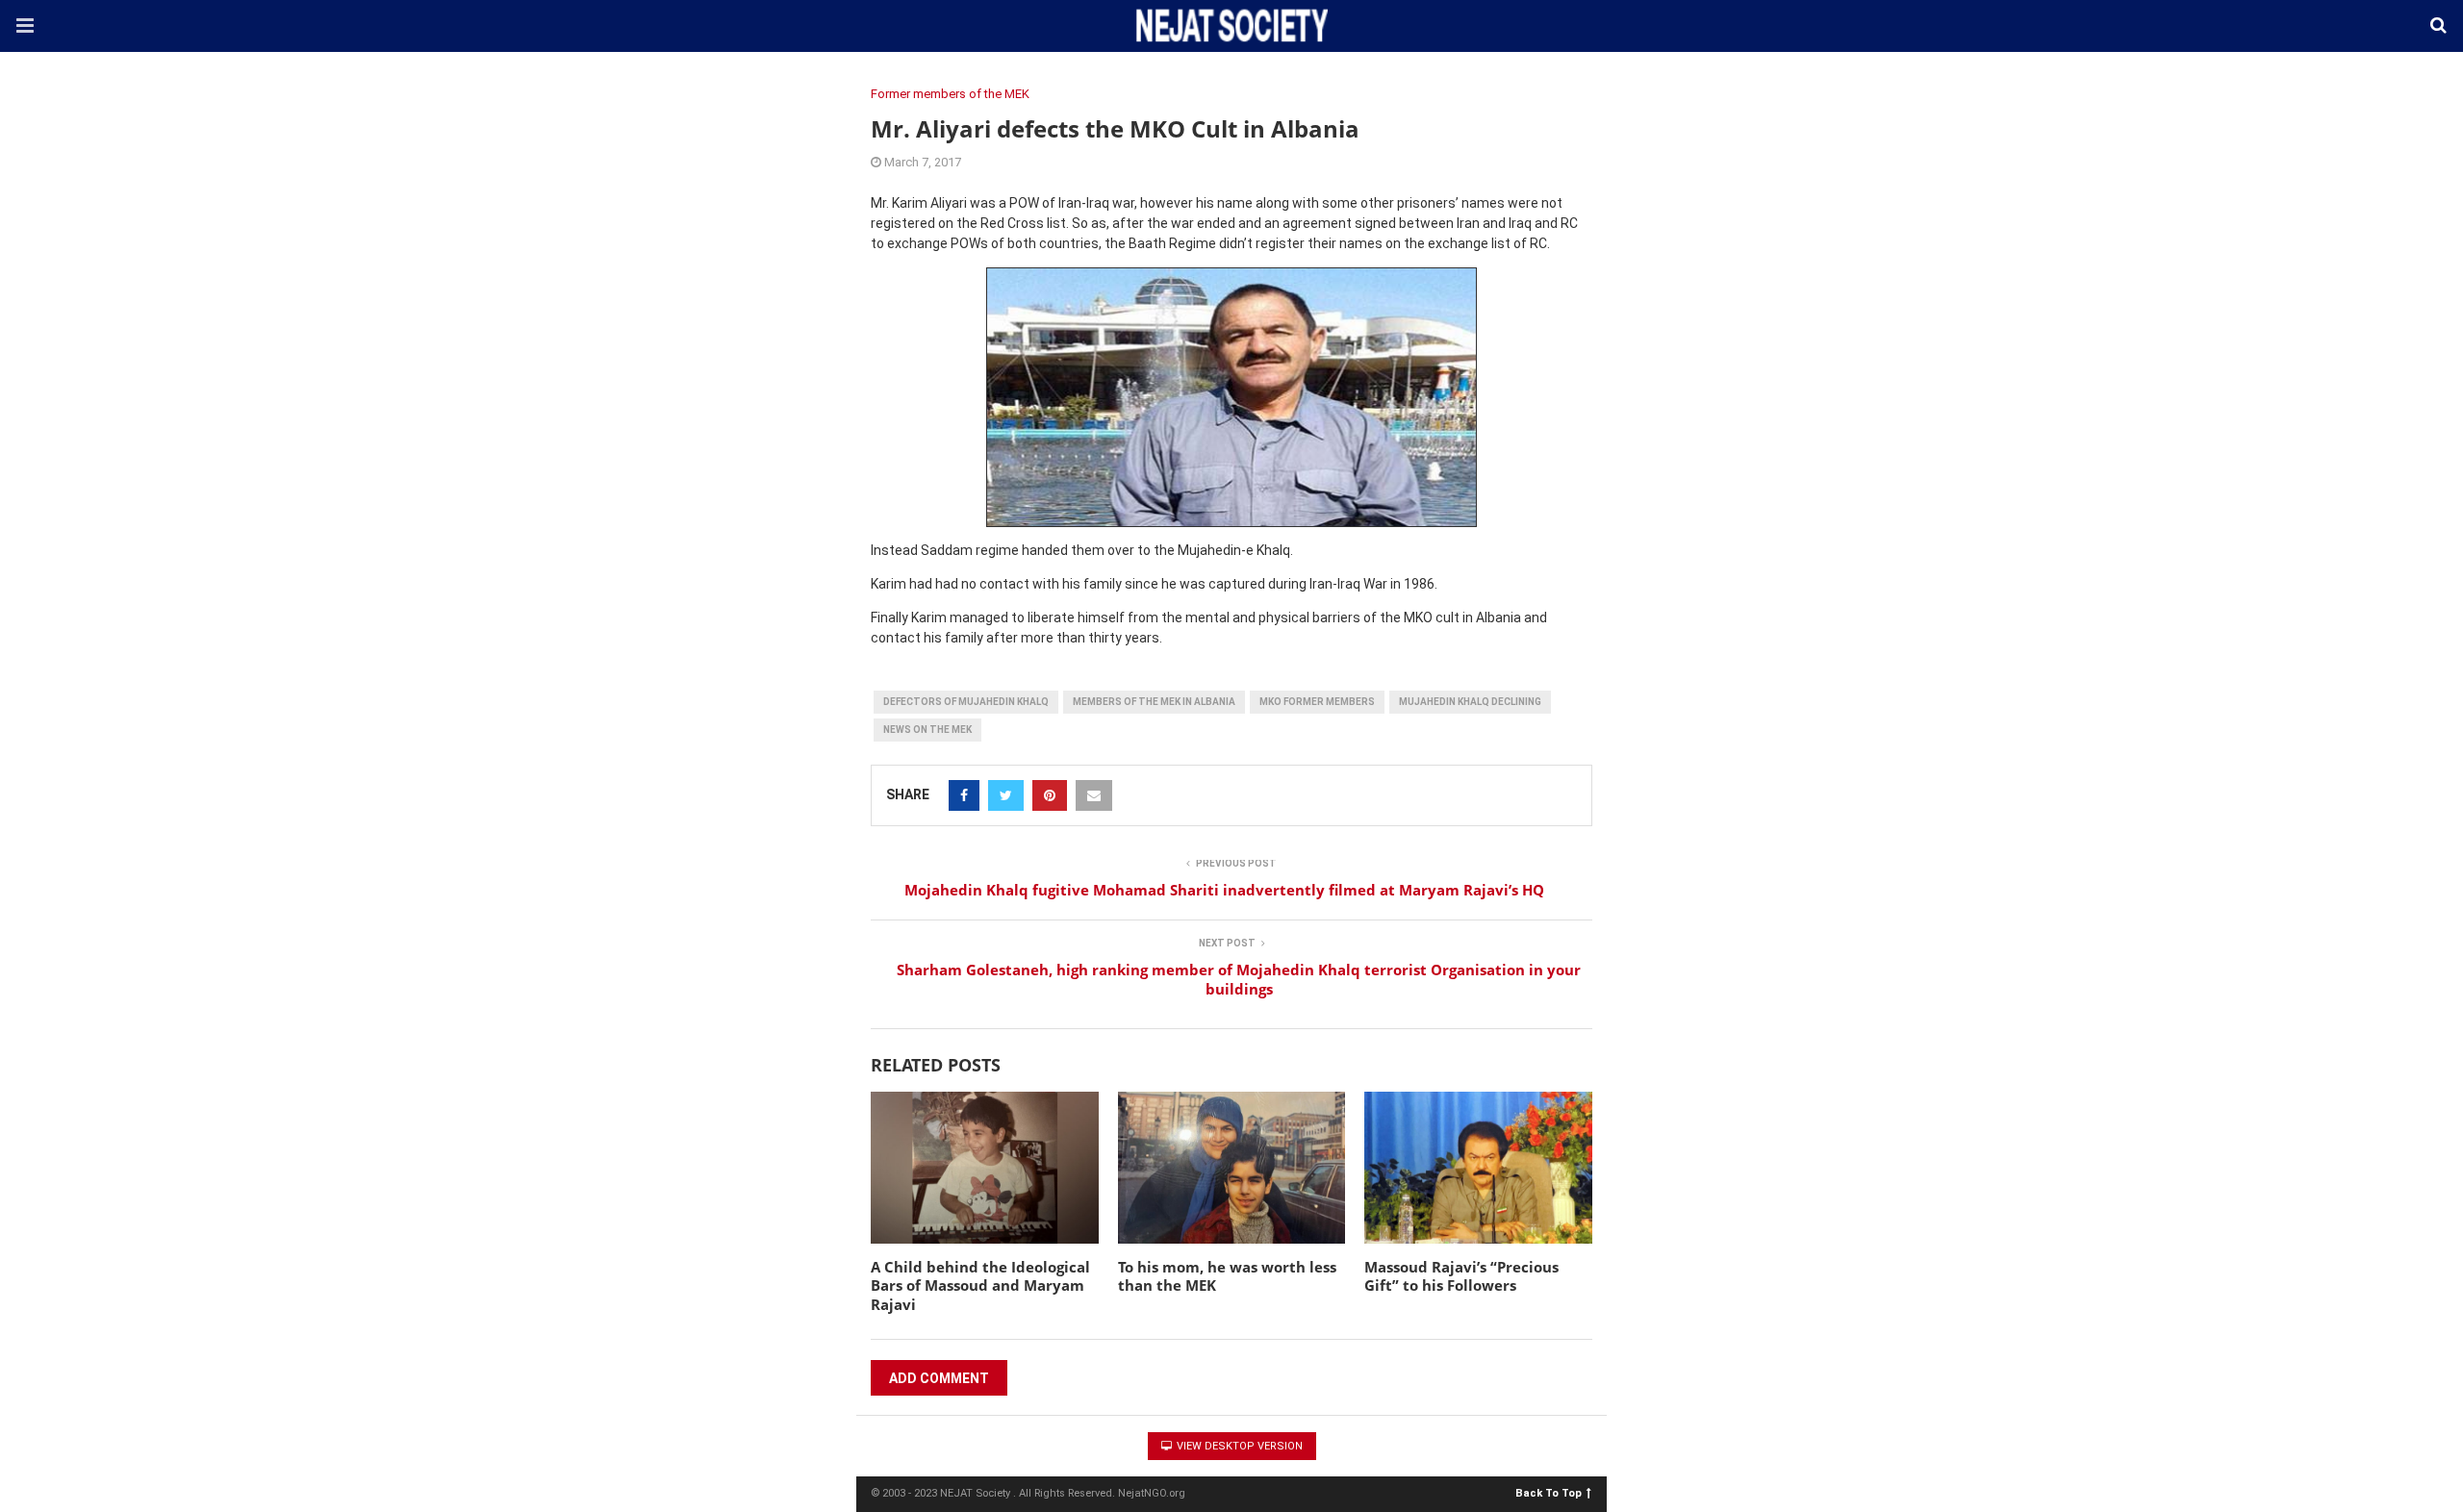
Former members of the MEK (950, 94)
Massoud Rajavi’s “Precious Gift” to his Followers (1461, 1276)
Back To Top (1549, 1492)
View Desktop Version (1238, 1446)
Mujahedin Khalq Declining (1470, 702)
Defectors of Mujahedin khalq (966, 702)
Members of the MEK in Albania (1154, 702)
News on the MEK (927, 730)
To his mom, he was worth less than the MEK (1227, 1276)
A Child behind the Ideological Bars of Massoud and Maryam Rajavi (980, 1285)
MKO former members (1317, 702)
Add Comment (939, 1378)
